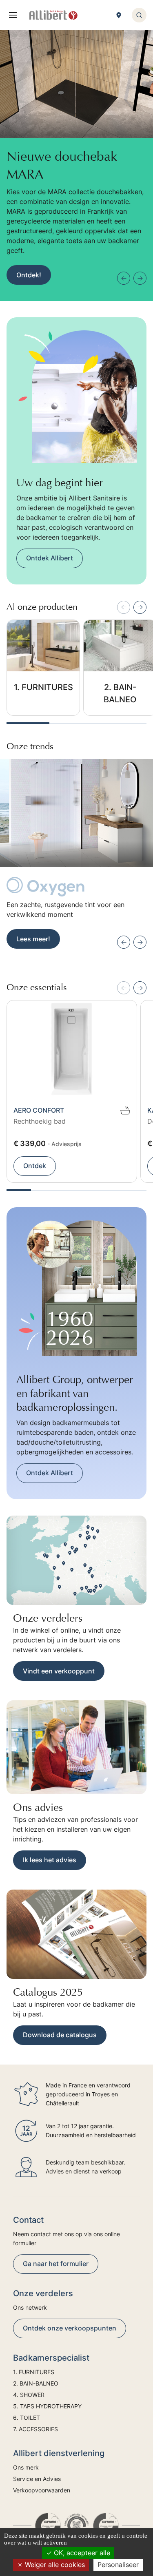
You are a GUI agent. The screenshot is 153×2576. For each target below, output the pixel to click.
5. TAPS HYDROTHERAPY (47, 2406)
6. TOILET (27, 2418)
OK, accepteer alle (81, 2553)
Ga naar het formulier (56, 2264)
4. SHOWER (29, 2395)
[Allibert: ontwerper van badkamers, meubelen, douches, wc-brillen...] (53, 15)
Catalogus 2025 (48, 1992)
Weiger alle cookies (54, 2565)
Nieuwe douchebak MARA (62, 165)
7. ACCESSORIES (35, 2429)
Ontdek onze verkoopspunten (70, 2328)
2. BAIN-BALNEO (120, 693)
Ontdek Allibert (50, 558)
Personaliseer (118, 2565)
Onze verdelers (48, 1618)
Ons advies (38, 1807)
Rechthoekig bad (40, 1121)
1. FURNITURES (43, 687)
